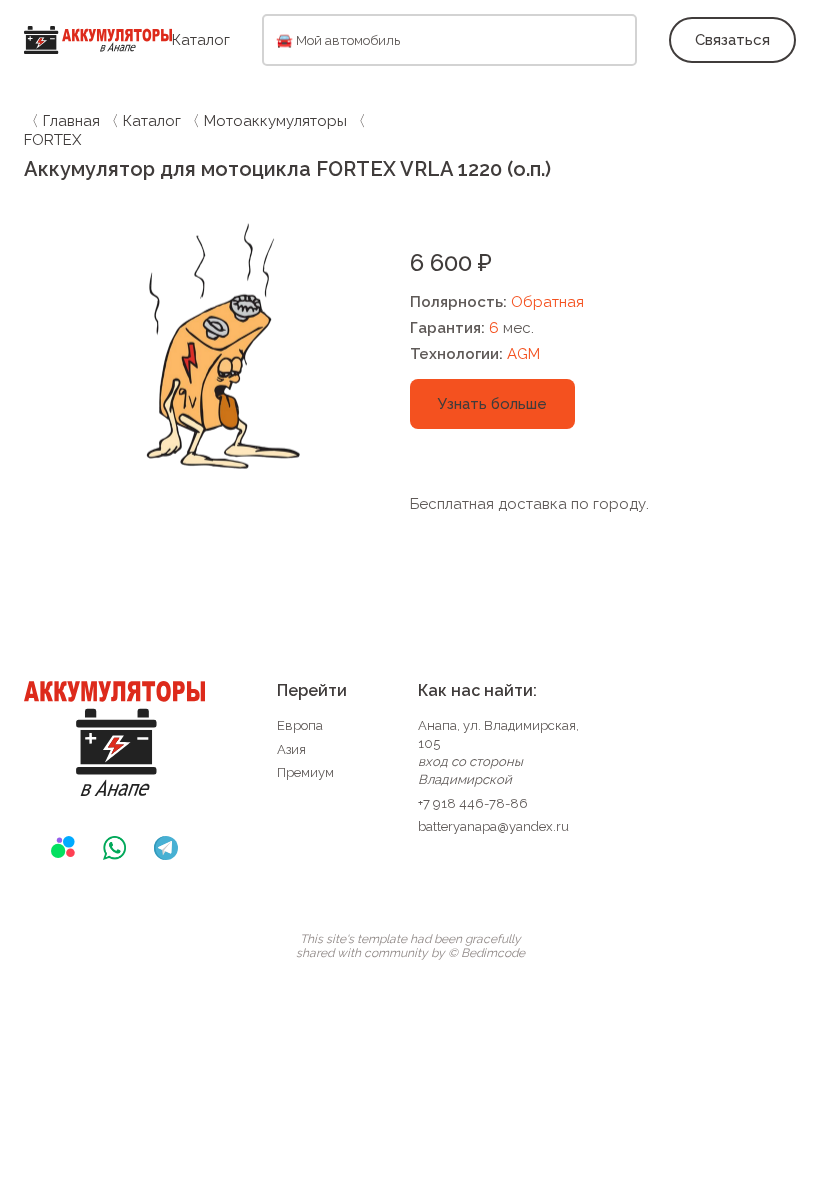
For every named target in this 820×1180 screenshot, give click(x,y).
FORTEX (52, 140)
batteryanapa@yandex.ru (493, 826)
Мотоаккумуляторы (275, 121)
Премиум (305, 772)
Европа (300, 725)
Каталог (201, 40)
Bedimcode (493, 953)
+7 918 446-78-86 (473, 803)
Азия (291, 749)
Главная (71, 121)
